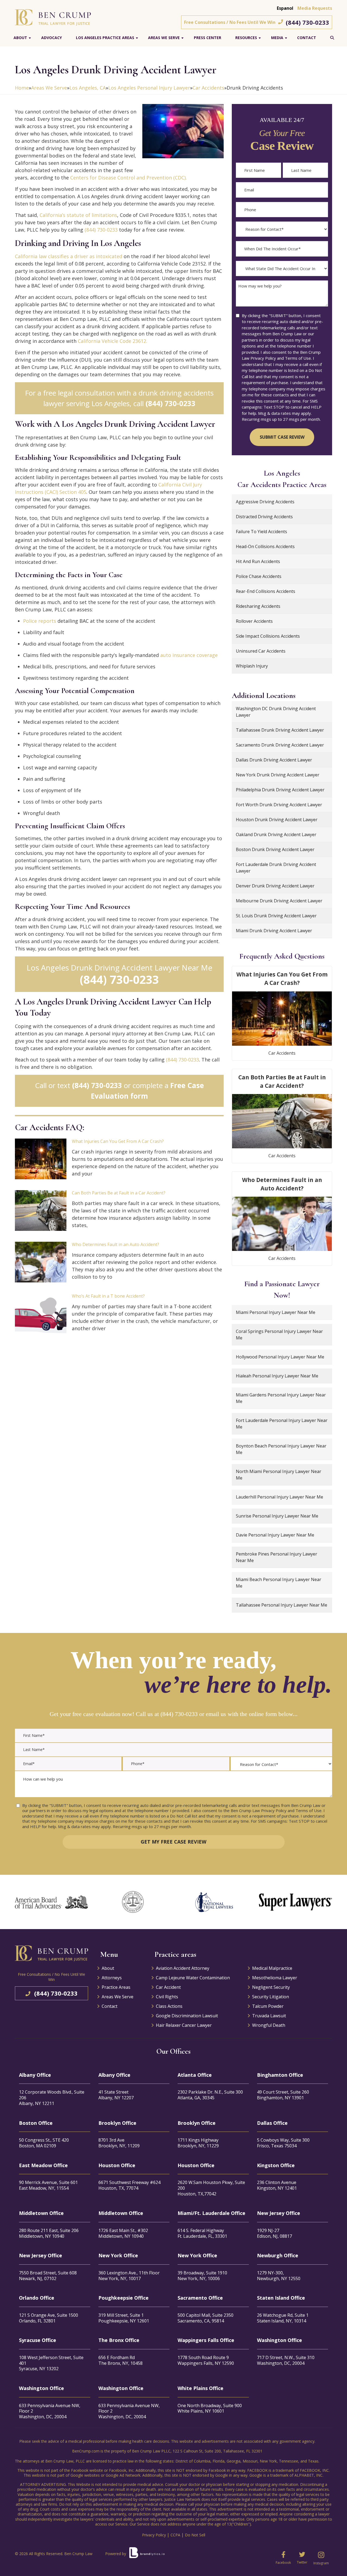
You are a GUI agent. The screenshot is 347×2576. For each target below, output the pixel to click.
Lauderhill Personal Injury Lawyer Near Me (279, 1497)
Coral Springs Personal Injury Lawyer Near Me (279, 1335)
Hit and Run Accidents (258, 561)
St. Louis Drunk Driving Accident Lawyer (276, 916)
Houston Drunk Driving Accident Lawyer (277, 820)
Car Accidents (208, 88)
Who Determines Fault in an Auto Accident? (115, 1244)
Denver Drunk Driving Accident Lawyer (275, 886)
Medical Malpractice (272, 1968)
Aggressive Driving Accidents (265, 502)
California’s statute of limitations (78, 215)
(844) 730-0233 (307, 22)
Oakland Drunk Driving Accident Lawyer (276, 835)
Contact (307, 38)
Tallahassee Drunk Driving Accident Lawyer (280, 730)
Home (22, 88)
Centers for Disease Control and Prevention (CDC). (128, 178)
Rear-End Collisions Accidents (266, 591)
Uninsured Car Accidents (261, 651)
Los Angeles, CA (88, 88)
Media (277, 38)
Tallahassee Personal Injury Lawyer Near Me (282, 1605)
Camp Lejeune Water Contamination (193, 1978)
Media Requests (315, 8)
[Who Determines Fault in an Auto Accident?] (41, 1262)
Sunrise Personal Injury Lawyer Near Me (277, 1516)
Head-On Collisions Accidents (265, 546)
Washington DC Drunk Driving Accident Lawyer (276, 712)
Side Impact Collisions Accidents (268, 636)
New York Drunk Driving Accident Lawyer (278, 775)
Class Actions (169, 2006)
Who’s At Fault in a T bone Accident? (108, 1296)
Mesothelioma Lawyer (275, 1978)
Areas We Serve (164, 38)
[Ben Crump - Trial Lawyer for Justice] (53, 17)
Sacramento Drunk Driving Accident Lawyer (280, 745)
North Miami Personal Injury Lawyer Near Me (279, 1475)
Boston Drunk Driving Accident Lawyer (275, 849)
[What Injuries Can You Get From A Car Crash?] (41, 1159)
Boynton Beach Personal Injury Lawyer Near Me (281, 1449)
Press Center (208, 38)
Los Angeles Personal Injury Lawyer (149, 88)
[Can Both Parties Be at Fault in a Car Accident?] (41, 1210)
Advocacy (52, 38)
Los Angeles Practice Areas (105, 38)
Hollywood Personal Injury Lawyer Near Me (280, 1357)
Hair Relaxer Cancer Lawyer (184, 2025)
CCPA (175, 2535)
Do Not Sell (195, 2535)
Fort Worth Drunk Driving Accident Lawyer (279, 805)
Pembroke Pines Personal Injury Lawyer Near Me (277, 1557)
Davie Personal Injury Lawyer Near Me (275, 1535)
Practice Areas (116, 1987)
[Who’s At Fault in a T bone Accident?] (41, 1314)
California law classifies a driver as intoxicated (69, 256)
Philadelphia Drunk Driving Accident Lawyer (280, 790)
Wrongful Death (269, 2025)
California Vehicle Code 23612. (113, 341)
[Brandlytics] (147, 2555)
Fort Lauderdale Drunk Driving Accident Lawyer (276, 868)
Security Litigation (271, 1997)
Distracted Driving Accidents (264, 517)
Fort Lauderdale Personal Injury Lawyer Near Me (282, 1424)
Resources (246, 38)
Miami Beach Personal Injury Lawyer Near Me (279, 1583)
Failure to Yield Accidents (261, 532)
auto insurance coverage (189, 655)
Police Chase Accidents (259, 576)
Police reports (40, 621)
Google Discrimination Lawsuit (187, 2016)
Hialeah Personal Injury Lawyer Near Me (277, 1376)
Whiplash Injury (252, 666)
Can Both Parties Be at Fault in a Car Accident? (119, 1193)
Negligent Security (271, 1987)
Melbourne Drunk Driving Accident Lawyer (279, 901)
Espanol (285, 8)
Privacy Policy (154, 2535)
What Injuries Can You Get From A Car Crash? (118, 1141)
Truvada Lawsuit (269, 2016)
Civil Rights (167, 1997)
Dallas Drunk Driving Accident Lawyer (274, 760)
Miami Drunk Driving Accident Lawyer (274, 931)
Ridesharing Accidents (258, 606)
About (20, 38)
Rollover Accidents (254, 621)
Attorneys (112, 1978)
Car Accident (168, 1987)
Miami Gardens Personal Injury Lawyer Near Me (281, 1398)
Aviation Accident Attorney (183, 1968)
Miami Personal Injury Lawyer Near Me (276, 1312)
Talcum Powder (268, 2006)
